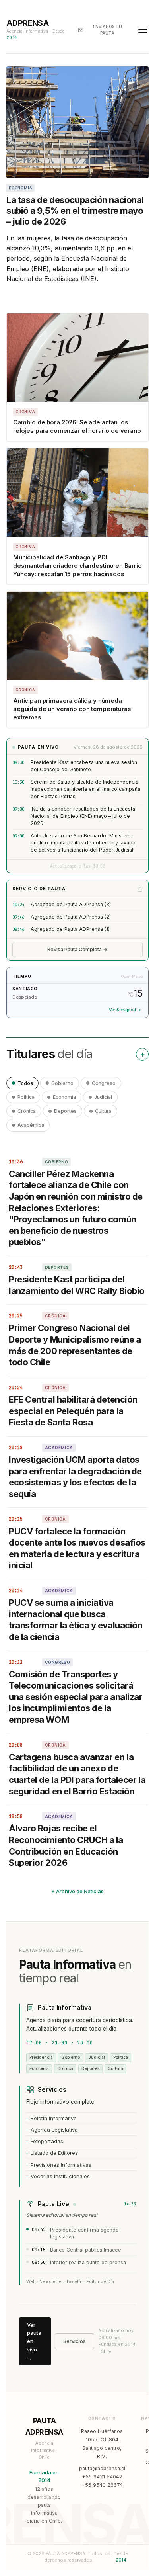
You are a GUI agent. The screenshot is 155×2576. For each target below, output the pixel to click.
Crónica (27, 1111)
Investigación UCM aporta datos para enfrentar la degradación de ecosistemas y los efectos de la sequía (75, 1477)
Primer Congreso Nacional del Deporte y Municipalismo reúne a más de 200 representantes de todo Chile (75, 1345)
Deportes (65, 1111)
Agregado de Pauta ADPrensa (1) (70, 929)
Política (26, 1097)
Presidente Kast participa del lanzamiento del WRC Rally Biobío (77, 1285)
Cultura (103, 1111)
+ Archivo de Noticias (77, 1891)
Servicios (75, 2341)
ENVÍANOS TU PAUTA (108, 30)
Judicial (103, 1097)
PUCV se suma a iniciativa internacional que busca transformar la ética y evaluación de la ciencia (76, 1620)
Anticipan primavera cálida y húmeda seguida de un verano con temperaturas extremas (72, 709)
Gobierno (62, 1083)
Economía (64, 1097)
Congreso (104, 1083)
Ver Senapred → (125, 1010)
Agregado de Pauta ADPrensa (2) (71, 917)
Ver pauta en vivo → (34, 2341)
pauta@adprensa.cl (102, 2468)
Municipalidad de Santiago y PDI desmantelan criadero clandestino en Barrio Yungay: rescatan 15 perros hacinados (77, 566)
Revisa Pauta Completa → (77, 949)
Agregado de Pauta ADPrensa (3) (71, 904)
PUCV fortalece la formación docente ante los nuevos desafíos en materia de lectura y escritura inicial (77, 1548)
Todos (25, 1083)
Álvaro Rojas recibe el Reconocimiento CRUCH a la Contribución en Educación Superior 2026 (66, 1845)
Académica (31, 1125)
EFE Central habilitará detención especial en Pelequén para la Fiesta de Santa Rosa (73, 1411)
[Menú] (143, 30)
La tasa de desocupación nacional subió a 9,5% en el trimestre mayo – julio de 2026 (75, 211)
